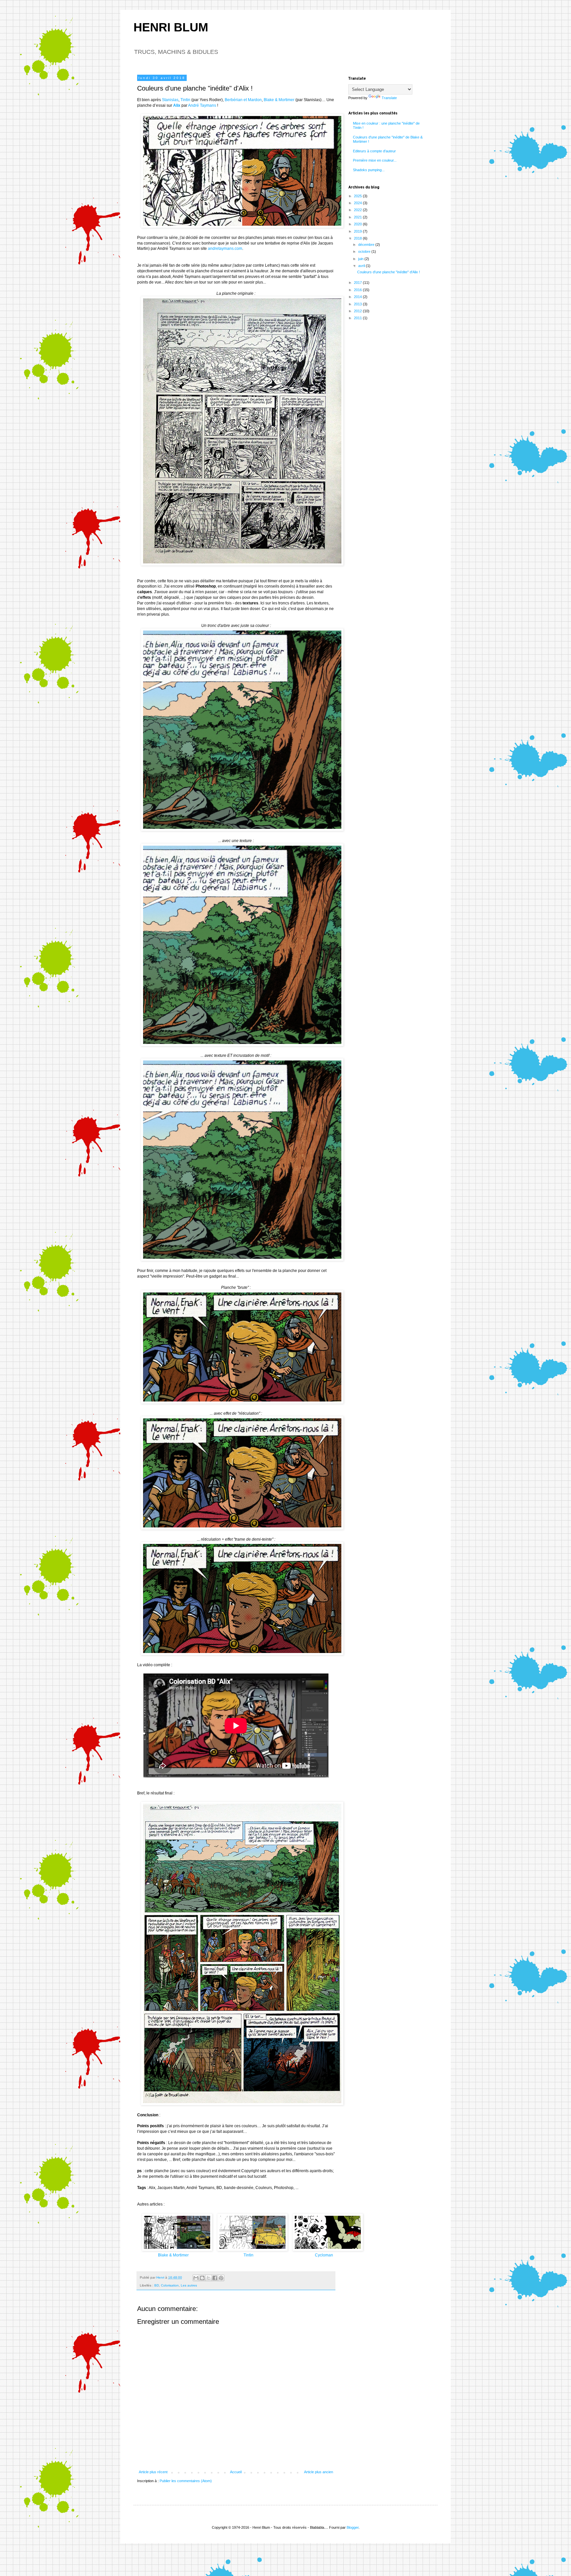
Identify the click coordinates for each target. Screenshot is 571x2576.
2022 (358, 210)
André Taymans (202, 105)
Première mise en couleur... (375, 160)
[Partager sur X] (209, 2278)
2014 (358, 297)
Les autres (189, 2285)
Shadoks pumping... (369, 170)
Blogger (353, 2527)
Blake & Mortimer (279, 100)
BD (157, 2285)
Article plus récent (153, 2472)
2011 (358, 318)
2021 (358, 217)
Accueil (236, 2472)
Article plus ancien (319, 2472)
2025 (358, 196)
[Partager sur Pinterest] (221, 2278)
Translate (389, 98)
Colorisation (170, 2285)
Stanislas (170, 100)
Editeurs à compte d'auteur (374, 151)
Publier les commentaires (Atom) (186, 2481)
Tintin (185, 100)
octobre (365, 251)
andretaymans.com (225, 249)
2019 (358, 231)
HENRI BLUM (171, 27)
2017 (358, 283)
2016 (358, 290)
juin (361, 259)
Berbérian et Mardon (243, 100)
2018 (358, 238)
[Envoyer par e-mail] (196, 2278)
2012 (358, 311)
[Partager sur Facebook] (215, 2278)
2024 (358, 203)
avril (362, 266)
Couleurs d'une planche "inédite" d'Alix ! (389, 272)
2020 (358, 224)
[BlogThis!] (202, 2278)
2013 (358, 304)
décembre (367, 245)
